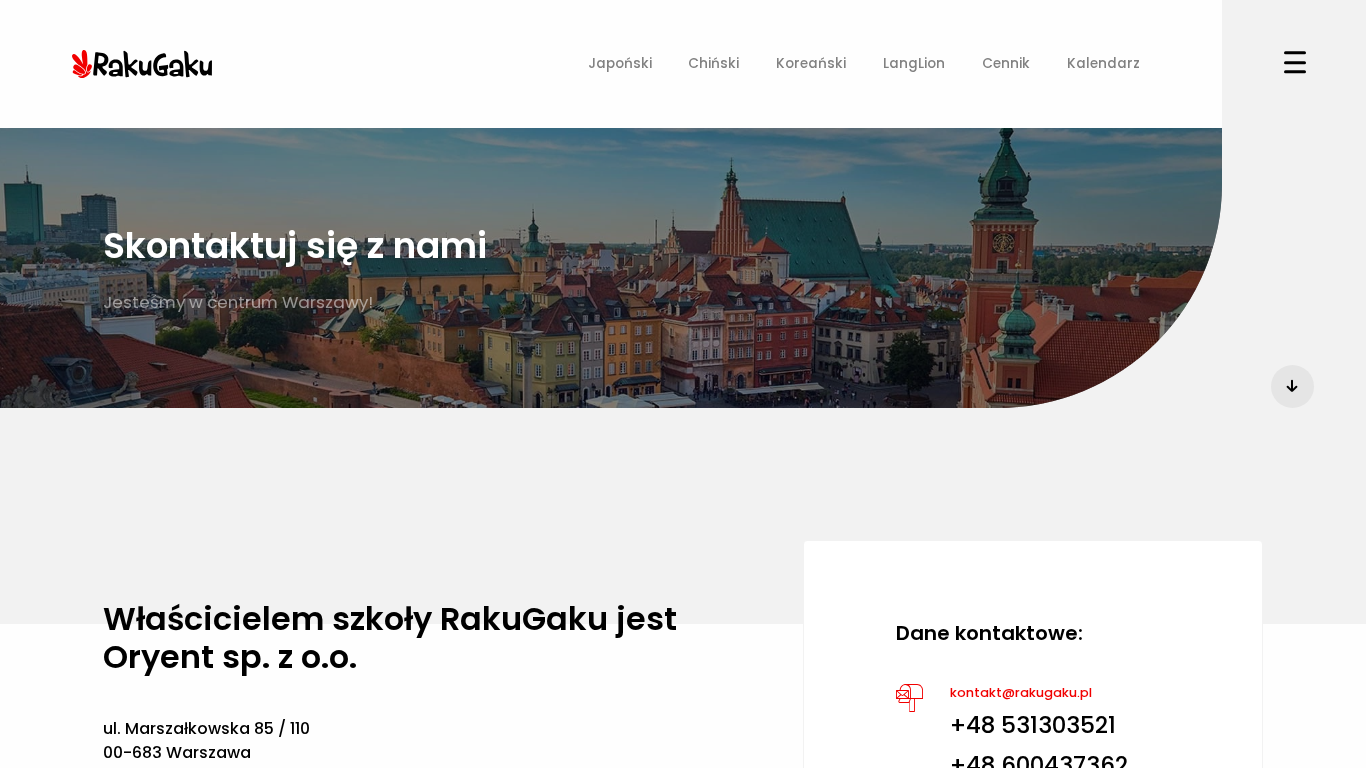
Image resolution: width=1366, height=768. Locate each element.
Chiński (713, 63)
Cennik (1006, 63)
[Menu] (1295, 64)
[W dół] (1292, 386)
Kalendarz (1103, 63)
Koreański (811, 63)
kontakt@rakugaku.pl (1021, 692)
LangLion (914, 63)
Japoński (620, 63)
